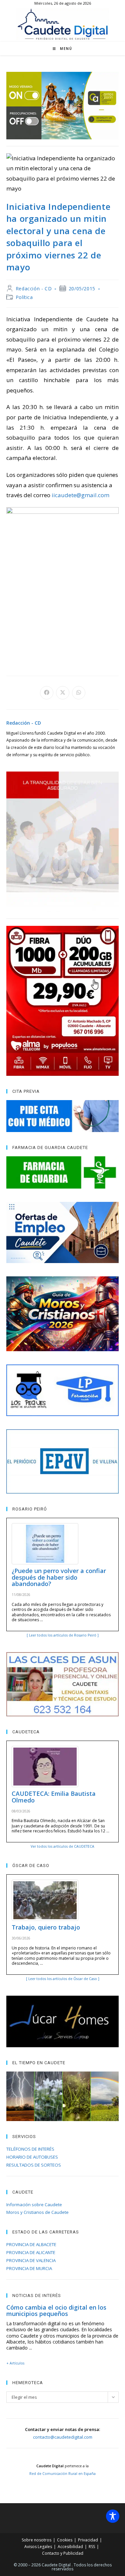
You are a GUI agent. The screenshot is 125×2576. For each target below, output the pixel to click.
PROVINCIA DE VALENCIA (31, 2260)
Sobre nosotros (36, 2540)
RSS (92, 2547)
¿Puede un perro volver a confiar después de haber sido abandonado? (59, 1577)
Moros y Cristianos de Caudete (37, 2212)
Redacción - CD (34, 288)
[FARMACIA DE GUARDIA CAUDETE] (63, 1172)
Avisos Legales (38, 2547)
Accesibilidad (70, 2547)
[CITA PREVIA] (63, 1116)
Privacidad (88, 2540)
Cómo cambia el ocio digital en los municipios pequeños (56, 2311)
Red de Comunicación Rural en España (62, 2474)
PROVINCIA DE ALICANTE (31, 2252)
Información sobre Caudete (34, 2205)
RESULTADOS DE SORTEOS (34, 2165)
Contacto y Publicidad (63, 2553)
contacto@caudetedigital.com (63, 2437)
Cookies (65, 2540)
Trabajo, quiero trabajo (46, 1927)
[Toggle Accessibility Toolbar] (113, 2516)
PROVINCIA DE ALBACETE (31, 2244)
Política (24, 297)
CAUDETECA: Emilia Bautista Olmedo (54, 1797)
